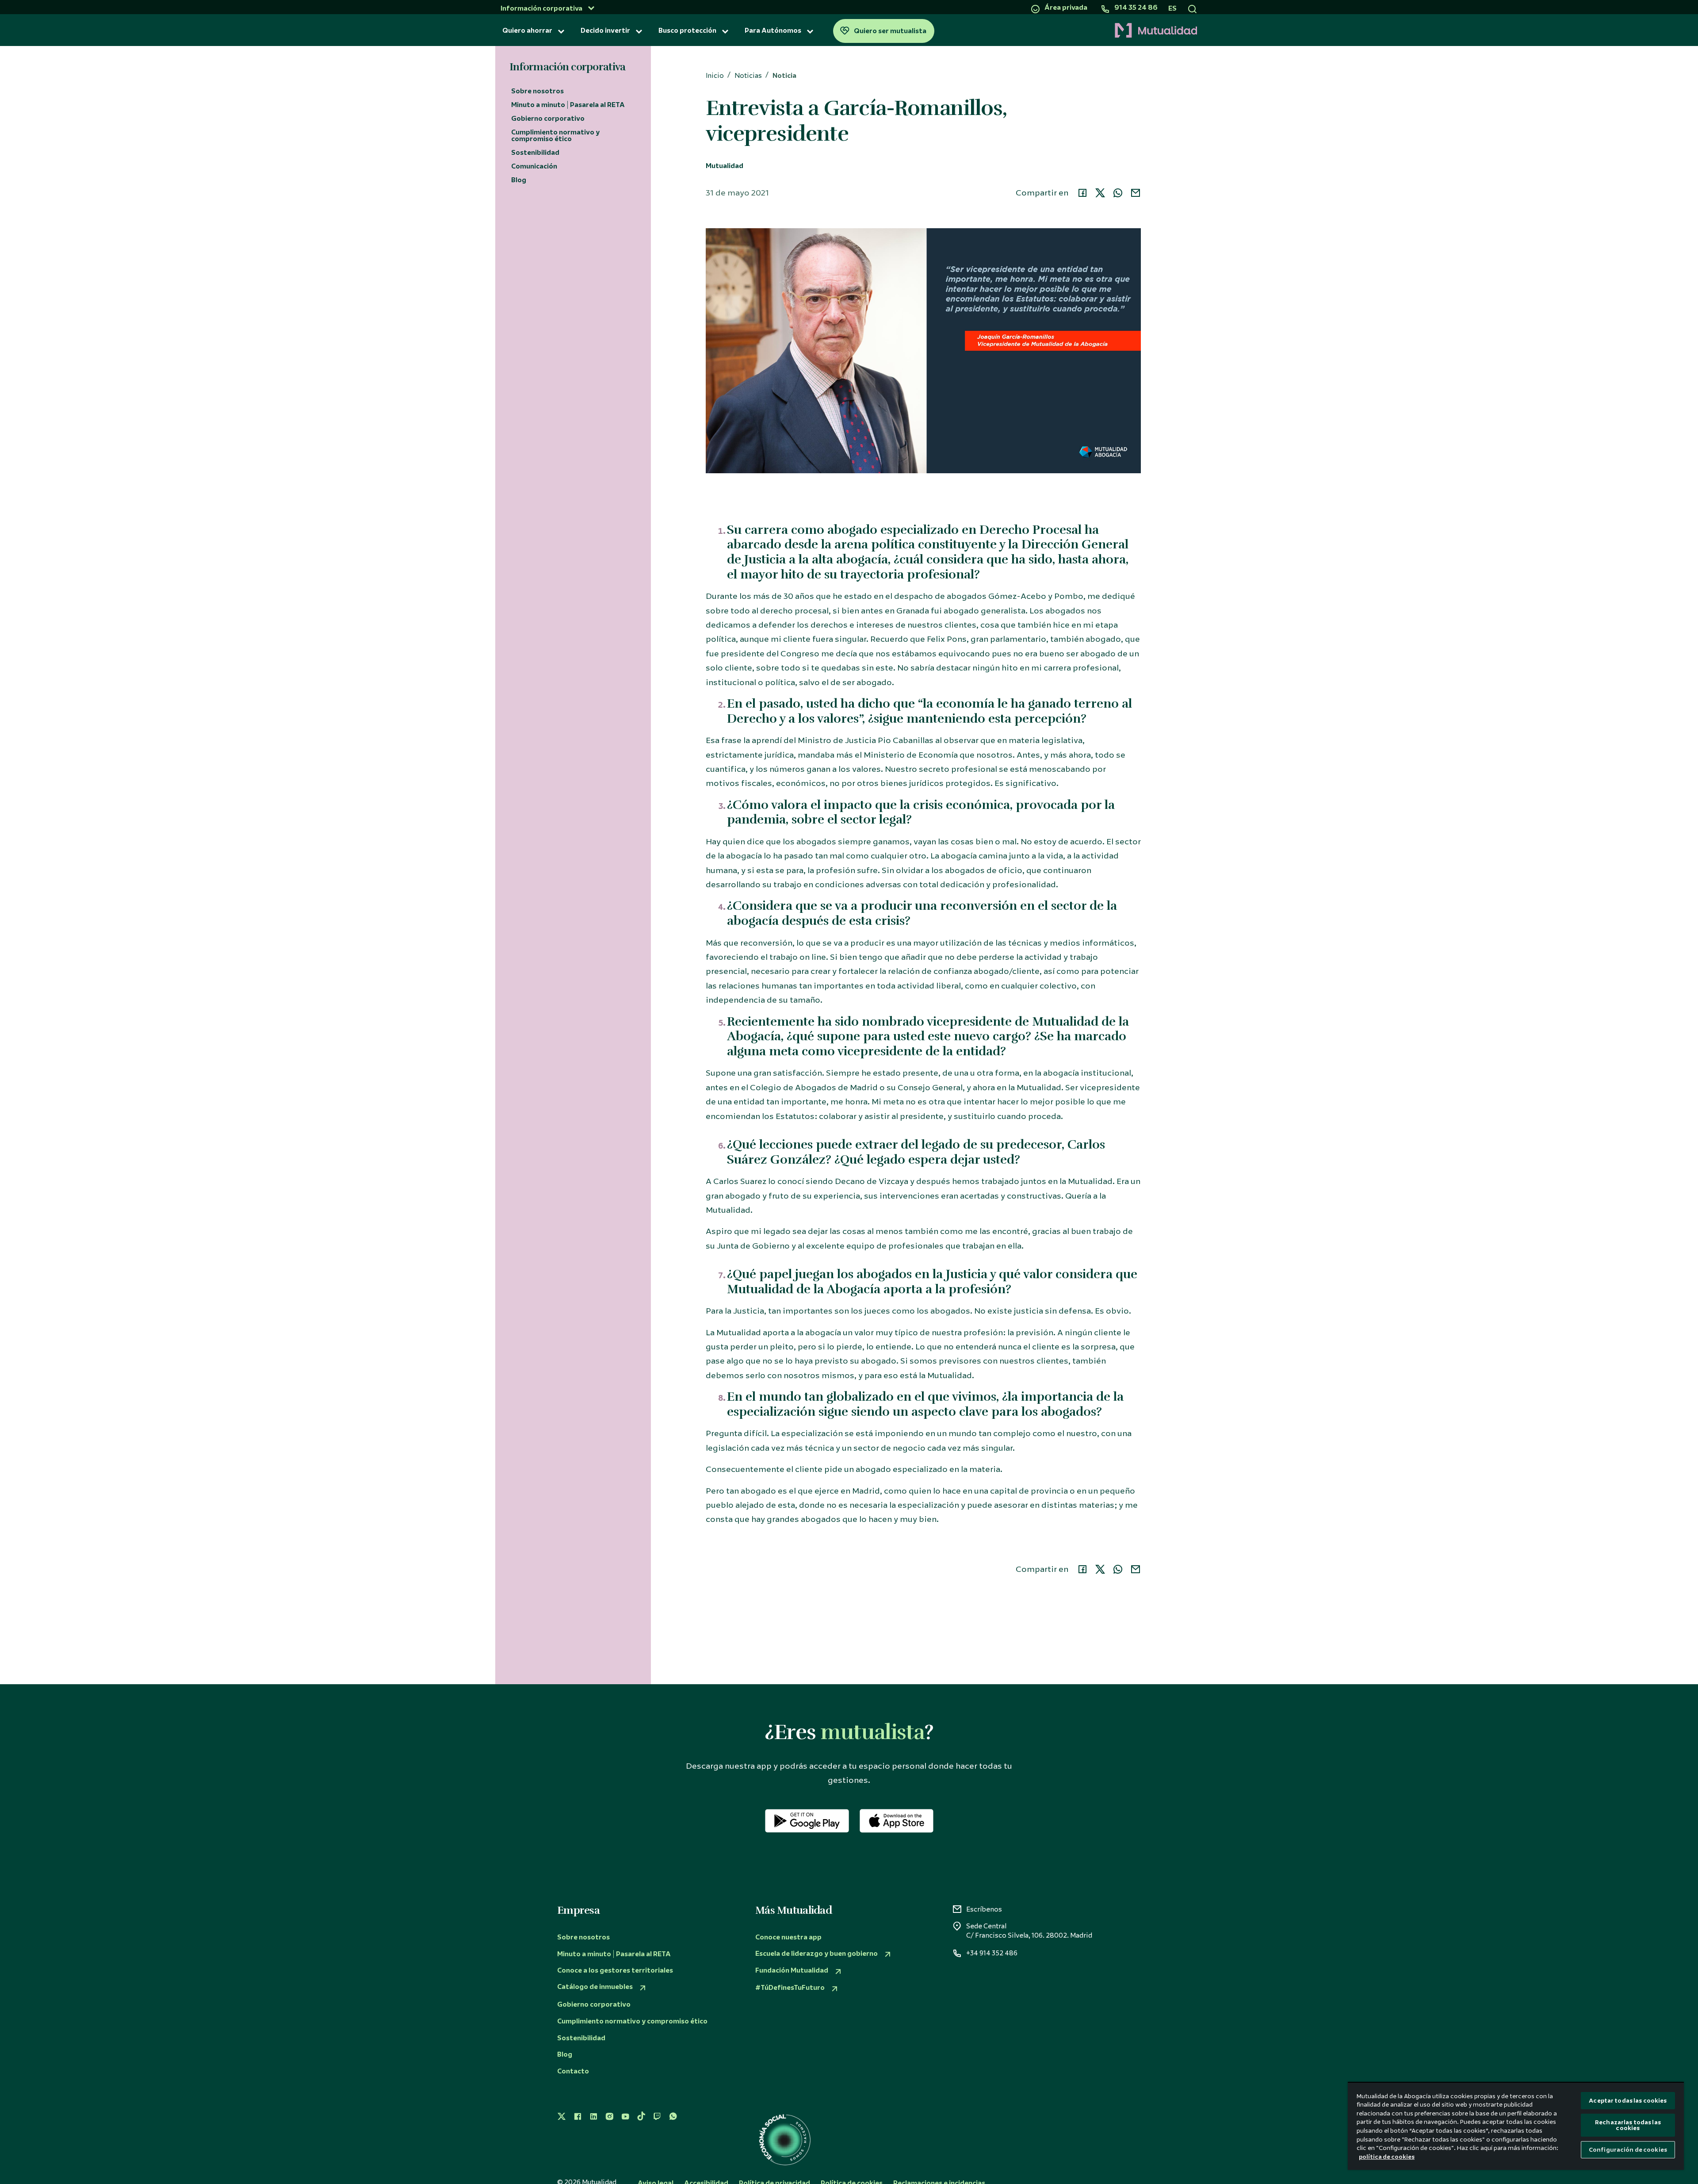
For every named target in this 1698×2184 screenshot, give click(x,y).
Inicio (715, 76)
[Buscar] (1192, 8)
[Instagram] (609, 2117)
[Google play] (807, 1821)
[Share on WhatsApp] (1118, 193)
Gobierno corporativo (548, 119)
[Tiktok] (641, 2117)
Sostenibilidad (535, 153)
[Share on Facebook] (1082, 193)
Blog (519, 180)
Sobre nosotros (537, 91)
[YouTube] (625, 2117)
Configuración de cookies (1628, 2150)
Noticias (748, 76)
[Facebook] (577, 2117)
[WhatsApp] (673, 2117)
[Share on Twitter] (1100, 193)
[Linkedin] (593, 2117)
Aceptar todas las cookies (1628, 2101)
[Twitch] (657, 2117)
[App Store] (897, 1821)
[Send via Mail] (1136, 193)
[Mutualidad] (1069, 31)
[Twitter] (562, 2117)
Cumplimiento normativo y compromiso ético (555, 136)
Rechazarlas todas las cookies (1628, 2125)
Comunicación (534, 166)
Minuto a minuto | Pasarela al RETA (568, 105)
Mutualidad (725, 166)
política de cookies (1387, 2157)
